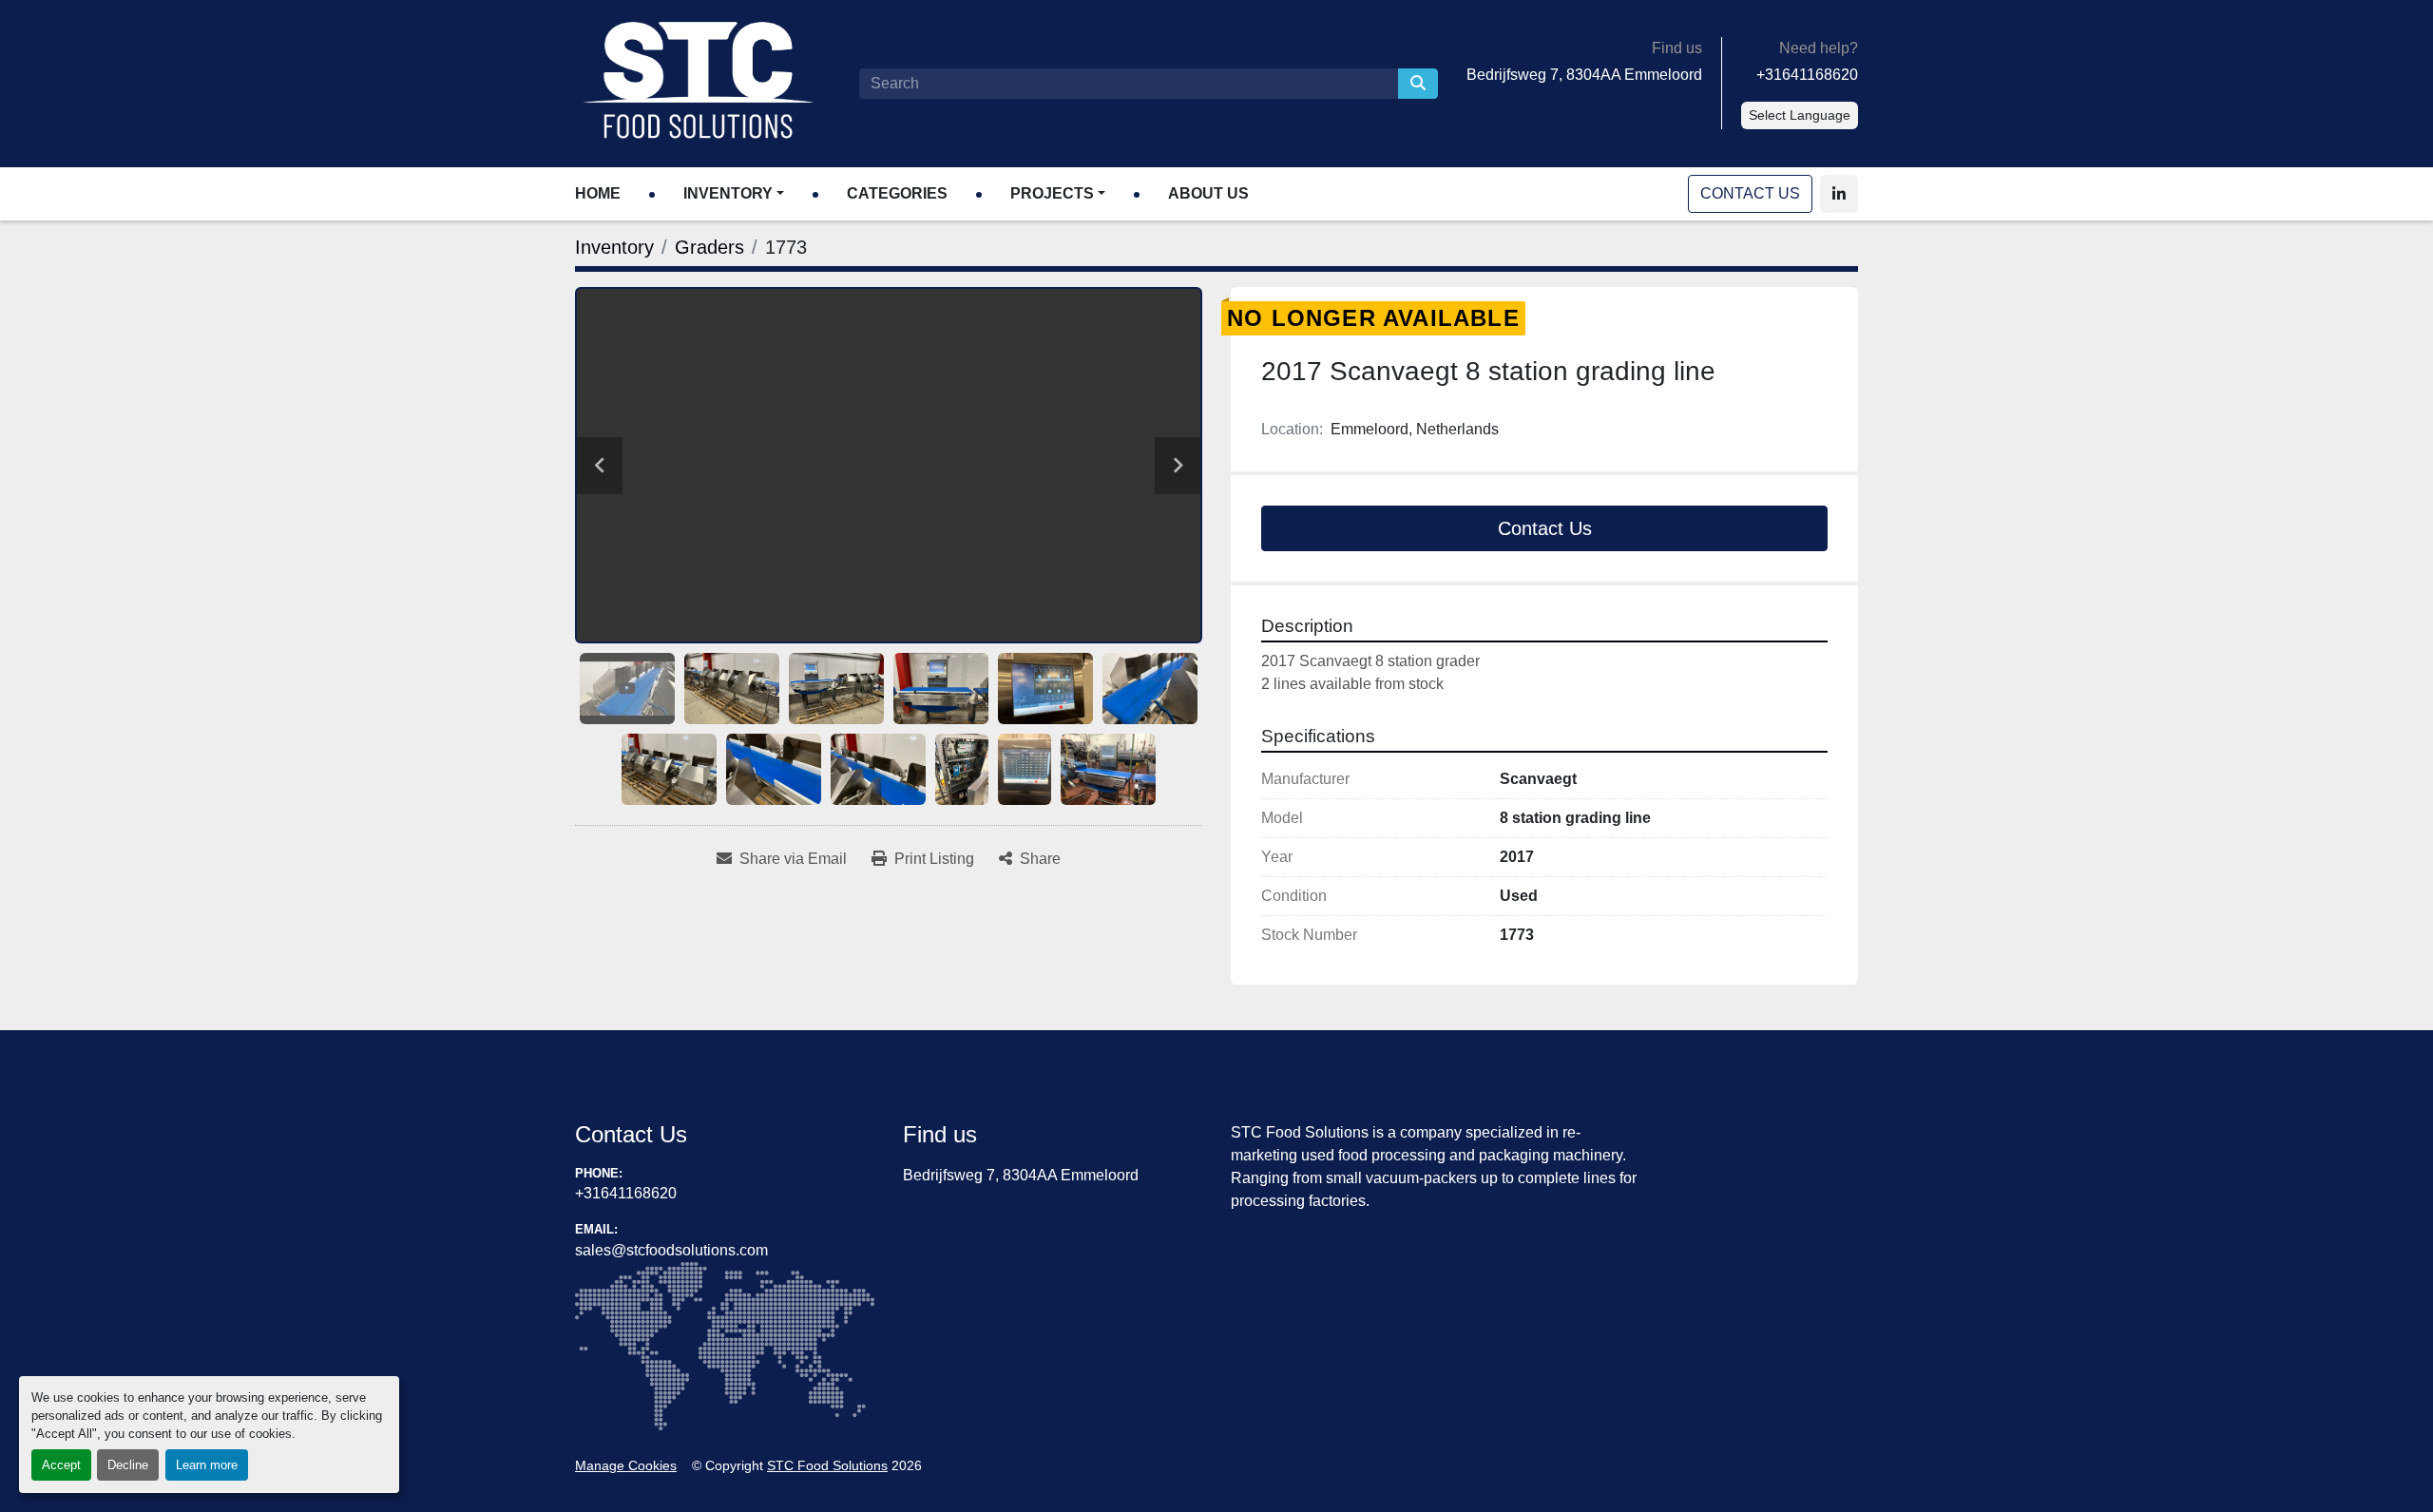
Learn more (207, 1465)
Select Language (1800, 115)
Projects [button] (1052, 193)
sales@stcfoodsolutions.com (671, 1250)
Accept (61, 1465)
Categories (897, 193)
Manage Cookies (626, 1466)
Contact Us (1750, 193)
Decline (128, 1465)
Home (598, 193)
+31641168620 (1807, 75)
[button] (734, 194)
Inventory (728, 193)
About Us (1208, 193)
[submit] (1418, 84)
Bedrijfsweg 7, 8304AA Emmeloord (1584, 75)
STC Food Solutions (827, 1466)
